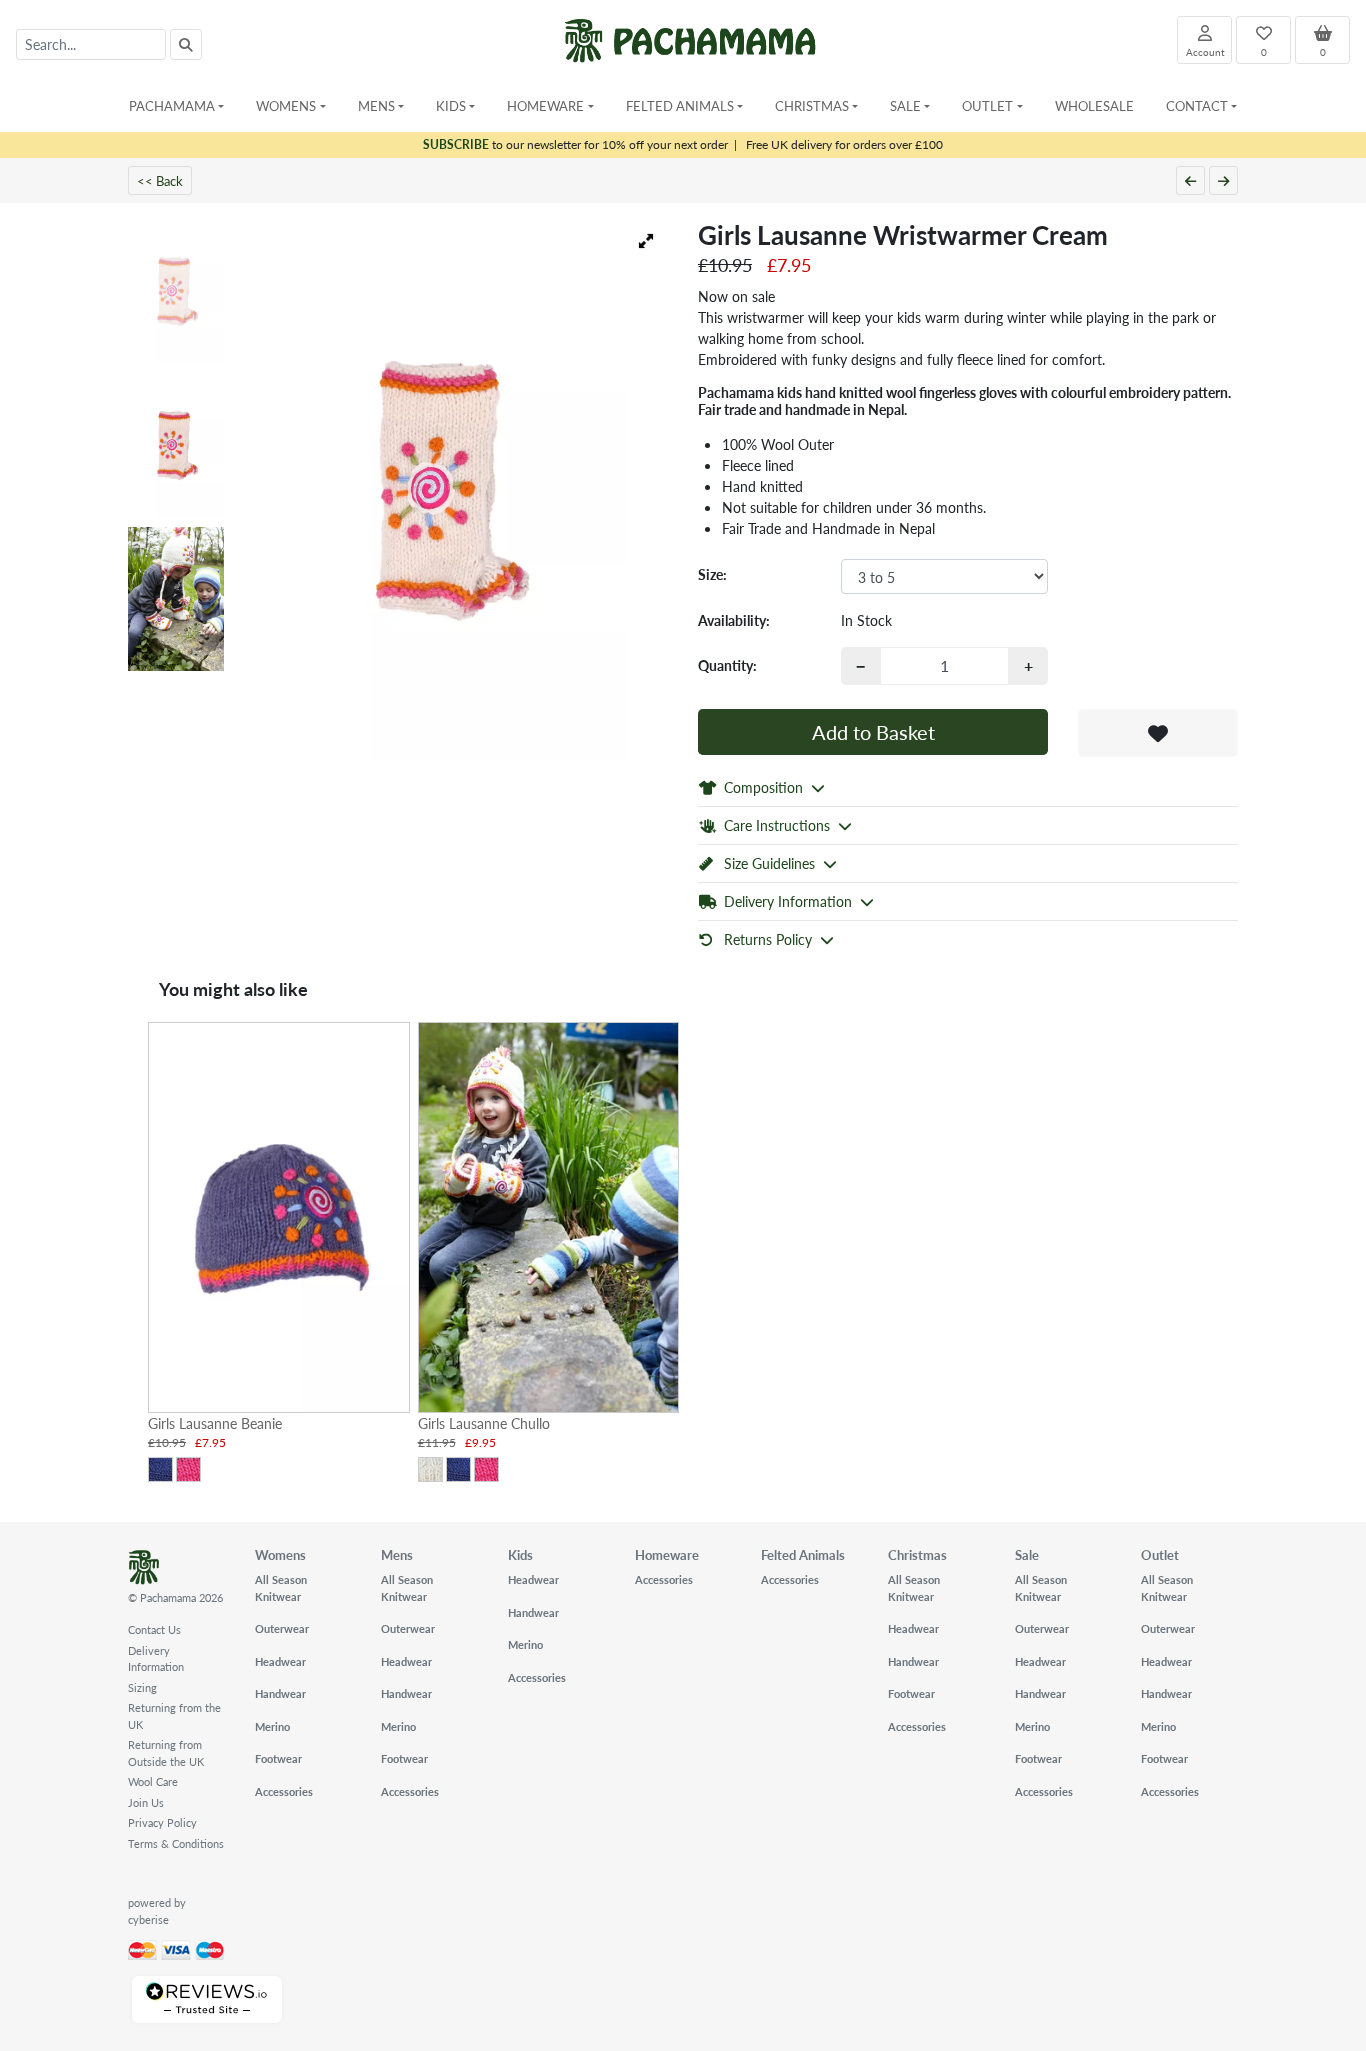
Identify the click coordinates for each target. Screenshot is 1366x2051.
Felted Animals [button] (680, 105)
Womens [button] (286, 105)
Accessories (284, 1791)
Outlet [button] (987, 105)
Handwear (280, 1693)
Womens (280, 1554)
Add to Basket (873, 732)
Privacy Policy (162, 1822)
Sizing (142, 1687)
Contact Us (154, 1629)
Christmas (917, 1554)
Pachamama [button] (172, 105)
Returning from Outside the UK (166, 1753)
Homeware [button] (545, 105)
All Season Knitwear (281, 1588)
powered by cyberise (157, 1911)
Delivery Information (156, 1659)
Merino (272, 1726)
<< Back (160, 180)
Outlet (1160, 1554)
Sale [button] (905, 105)
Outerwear (282, 1628)
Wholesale (1094, 105)
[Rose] (188, 1469)
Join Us (146, 1802)
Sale (1027, 1554)
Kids (520, 1554)
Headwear (280, 1661)
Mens (397, 1554)
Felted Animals (803, 1554)
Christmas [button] (812, 105)
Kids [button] (451, 105)
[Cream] (430, 1469)
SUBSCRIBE (456, 144)
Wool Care (153, 1781)
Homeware (667, 1554)
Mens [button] (376, 105)
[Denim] (160, 1469)
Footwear (278, 1758)
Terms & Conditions (176, 1843)
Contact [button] (1197, 105)
